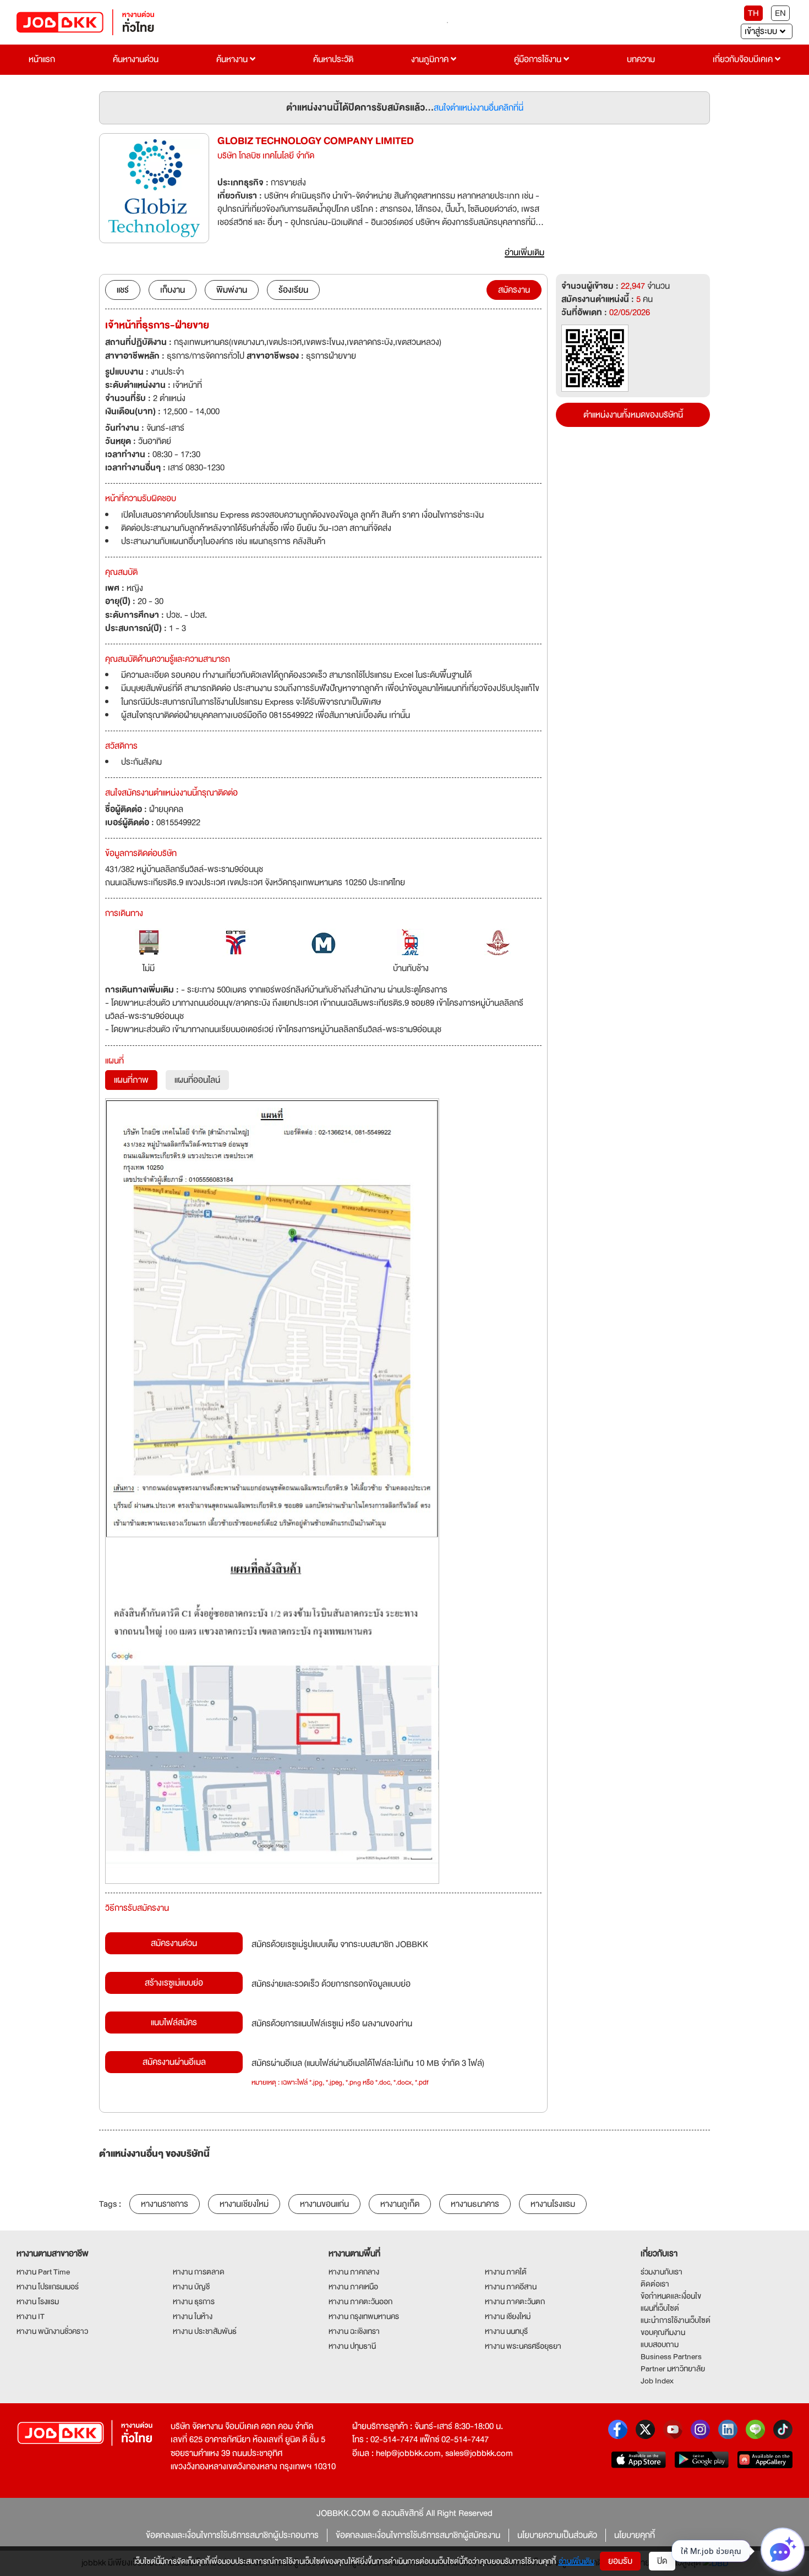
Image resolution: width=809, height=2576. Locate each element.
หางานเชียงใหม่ (244, 2204)
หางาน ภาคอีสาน (511, 2287)
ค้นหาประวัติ (333, 59)
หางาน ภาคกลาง (354, 2272)
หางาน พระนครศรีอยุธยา (523, 2346)
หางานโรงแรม (553, 2204)
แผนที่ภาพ (131, 1080)
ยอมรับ (620, 2561)
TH (753, 13)
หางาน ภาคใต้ (506, 2272)
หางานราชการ (165, 2204)
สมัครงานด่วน (174, 1943)
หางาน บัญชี (191, 2287)
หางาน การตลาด (199, 2272)
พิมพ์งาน (232, 290)
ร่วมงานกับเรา (662, 2272)
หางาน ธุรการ (194, 2301)
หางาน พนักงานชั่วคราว (52, 2331)
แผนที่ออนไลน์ (197, 1080)
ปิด (662, 2561)
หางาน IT (31, 2316)
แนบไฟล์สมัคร (174, 2023)
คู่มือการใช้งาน (539, 59)
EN (780, 13)
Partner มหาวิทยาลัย (673, 2369)
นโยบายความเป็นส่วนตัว (557, 2535)
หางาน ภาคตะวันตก (515, 2301)
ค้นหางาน (233, 59)
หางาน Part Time (43, 2272)
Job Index (657, 2381)
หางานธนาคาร (475, 2204)
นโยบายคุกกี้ (635, 2535)
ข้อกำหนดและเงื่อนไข (671, 2296)
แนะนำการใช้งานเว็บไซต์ (676, 2320)
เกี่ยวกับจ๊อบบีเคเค (744, 59)
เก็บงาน (173, 290)
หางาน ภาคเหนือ (353, 2287)
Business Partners (671, 2356)
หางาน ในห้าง (193, 2316)
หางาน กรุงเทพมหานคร (364, 2316)
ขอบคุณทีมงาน (663, 2332)
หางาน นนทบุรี (506, 2331)
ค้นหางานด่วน (136, 59)
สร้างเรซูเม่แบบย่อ (174, 1983)
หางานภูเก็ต (400, 2204)
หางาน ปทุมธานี (352, 2346)
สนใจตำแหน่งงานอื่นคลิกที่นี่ (479, 108)
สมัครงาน (514, 290)
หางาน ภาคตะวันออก (360, 2301)
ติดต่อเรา (655, 2284)
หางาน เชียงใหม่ (508, 2316)
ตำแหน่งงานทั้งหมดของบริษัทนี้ (633, 415)
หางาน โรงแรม (38, 2301)
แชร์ (123, 290)
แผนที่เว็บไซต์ (660, 2308)
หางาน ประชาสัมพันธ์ (205, 2331)
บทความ (641, 59)
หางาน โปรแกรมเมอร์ (48, 2287)
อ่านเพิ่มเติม (576, 2561)
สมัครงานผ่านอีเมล (174, 2062)
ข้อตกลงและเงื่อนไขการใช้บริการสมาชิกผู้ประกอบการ (232, 2535)
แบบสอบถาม (660, 2344)
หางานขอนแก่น (324, 2204)
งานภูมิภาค (431, 59)
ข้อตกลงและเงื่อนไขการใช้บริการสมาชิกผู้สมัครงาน (418, 2535)
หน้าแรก (42, 59)
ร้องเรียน (293, 290)
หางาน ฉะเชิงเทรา (354, 2331)
